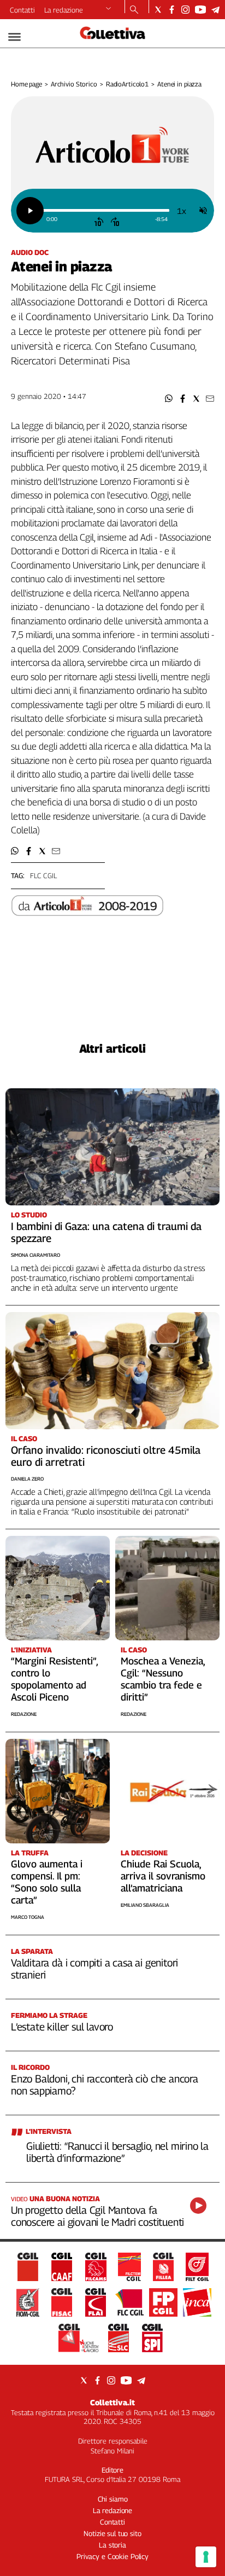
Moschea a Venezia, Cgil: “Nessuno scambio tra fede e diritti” (163, 1679)
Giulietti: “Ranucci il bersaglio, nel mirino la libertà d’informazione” (117, 2152)
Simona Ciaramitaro (35, 1255)
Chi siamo (113, 2499)
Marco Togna (28, 1917)
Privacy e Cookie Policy (112, 2556)
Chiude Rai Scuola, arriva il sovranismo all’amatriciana (163, 1876)
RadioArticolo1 (127, 84)
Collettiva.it (112, 2402)
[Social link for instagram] (185, 10)
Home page (26, 84)
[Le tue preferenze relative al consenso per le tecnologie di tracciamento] (206, 2557)
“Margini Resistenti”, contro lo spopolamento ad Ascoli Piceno (54, 1679)
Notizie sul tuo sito (112, 2533)
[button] (169, 399)
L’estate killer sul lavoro (62, 2027)
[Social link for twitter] (158, 10)
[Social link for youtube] (200, 10)
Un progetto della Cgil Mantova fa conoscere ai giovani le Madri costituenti (97, 2216)
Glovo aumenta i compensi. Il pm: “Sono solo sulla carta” (47, 1882)
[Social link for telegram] (215, 10)
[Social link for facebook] (172, 10)
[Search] (134, 10)
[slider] (106, 210)
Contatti (22, 10)
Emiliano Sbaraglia (145, 1905)
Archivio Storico (74, 84)
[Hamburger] (14, 37)
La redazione (64, 10)
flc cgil (43, 875)
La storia (112, 2545)
